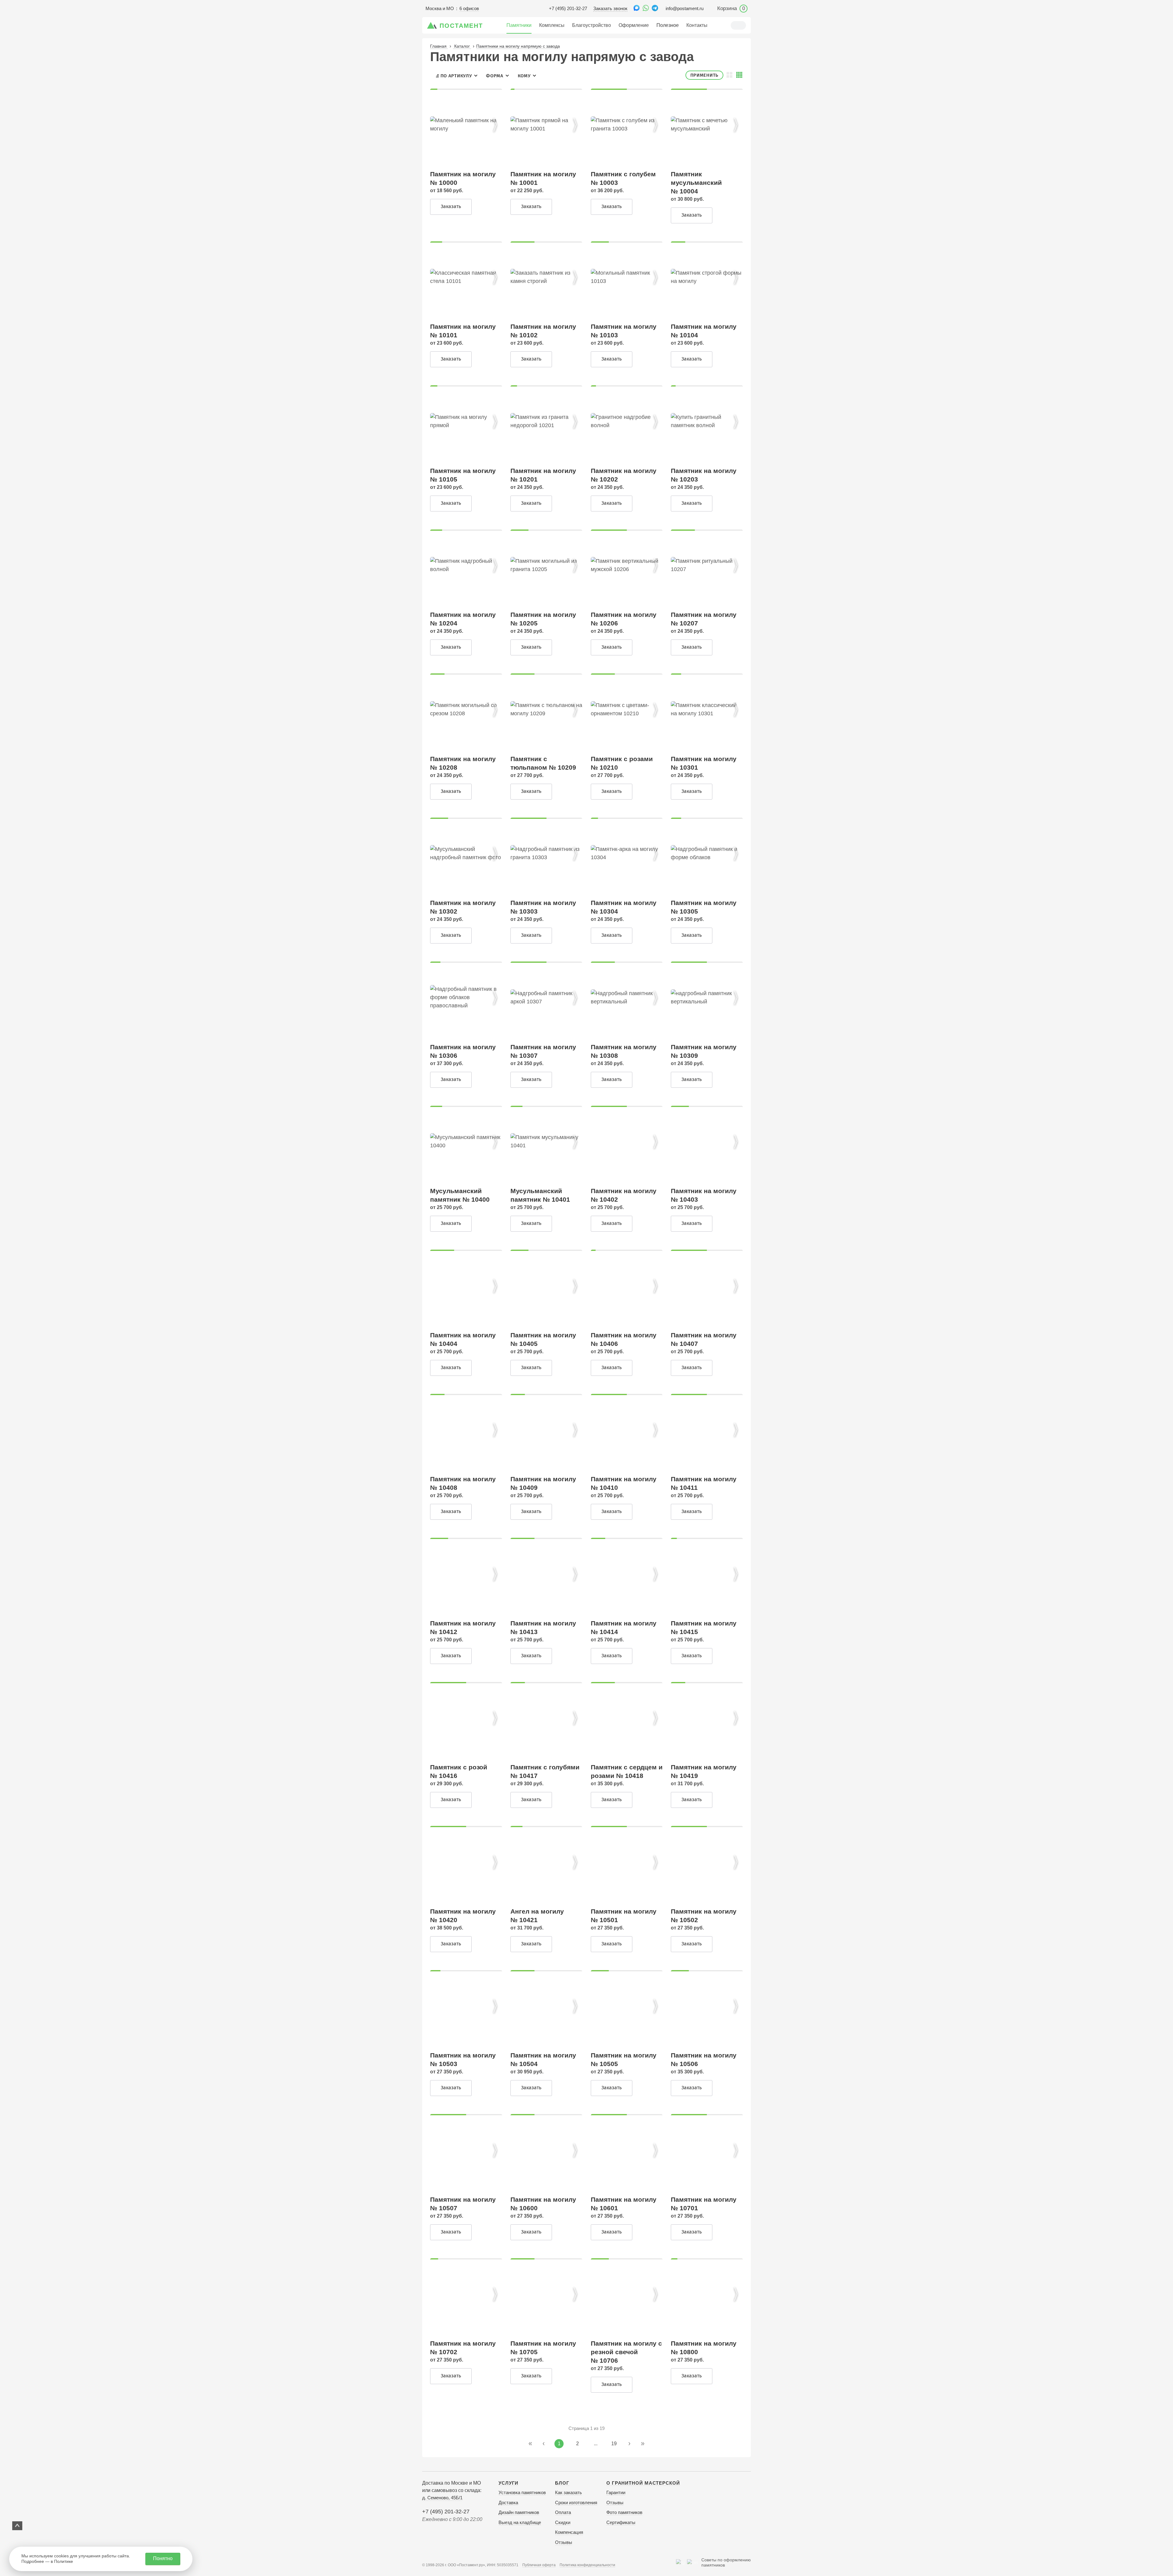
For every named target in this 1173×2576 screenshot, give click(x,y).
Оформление (634, 25)
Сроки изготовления (576, 2503)
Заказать (451, 206)
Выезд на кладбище (520, 2522)
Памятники (519, 25)
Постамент (461, 26)
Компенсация (569, 2532)
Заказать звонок (610, 8)
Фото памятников (624, 2512)
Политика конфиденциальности (587, 2565)
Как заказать (568, 2492)
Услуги (508, 2483)
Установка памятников (522, 2492)
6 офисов (469, 8)
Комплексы (552, 25)
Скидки (563, 2522)
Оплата (563, 2512)
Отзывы (564, 2542)
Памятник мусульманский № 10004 (696, 183)
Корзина (731, 8)
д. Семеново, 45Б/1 (442, 2498)
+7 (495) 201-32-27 (568, 8)
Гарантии (616, 2492)
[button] (495, 125)
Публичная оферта (539, 2565)
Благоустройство (592, 25)
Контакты (697, 25)
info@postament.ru (685, 8)
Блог (562, 2483)
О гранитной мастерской (643, 2483)
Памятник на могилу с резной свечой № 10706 (626, 2352)
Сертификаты (621, 2522)
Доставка (508, 2503)
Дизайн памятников (519, 2512)
